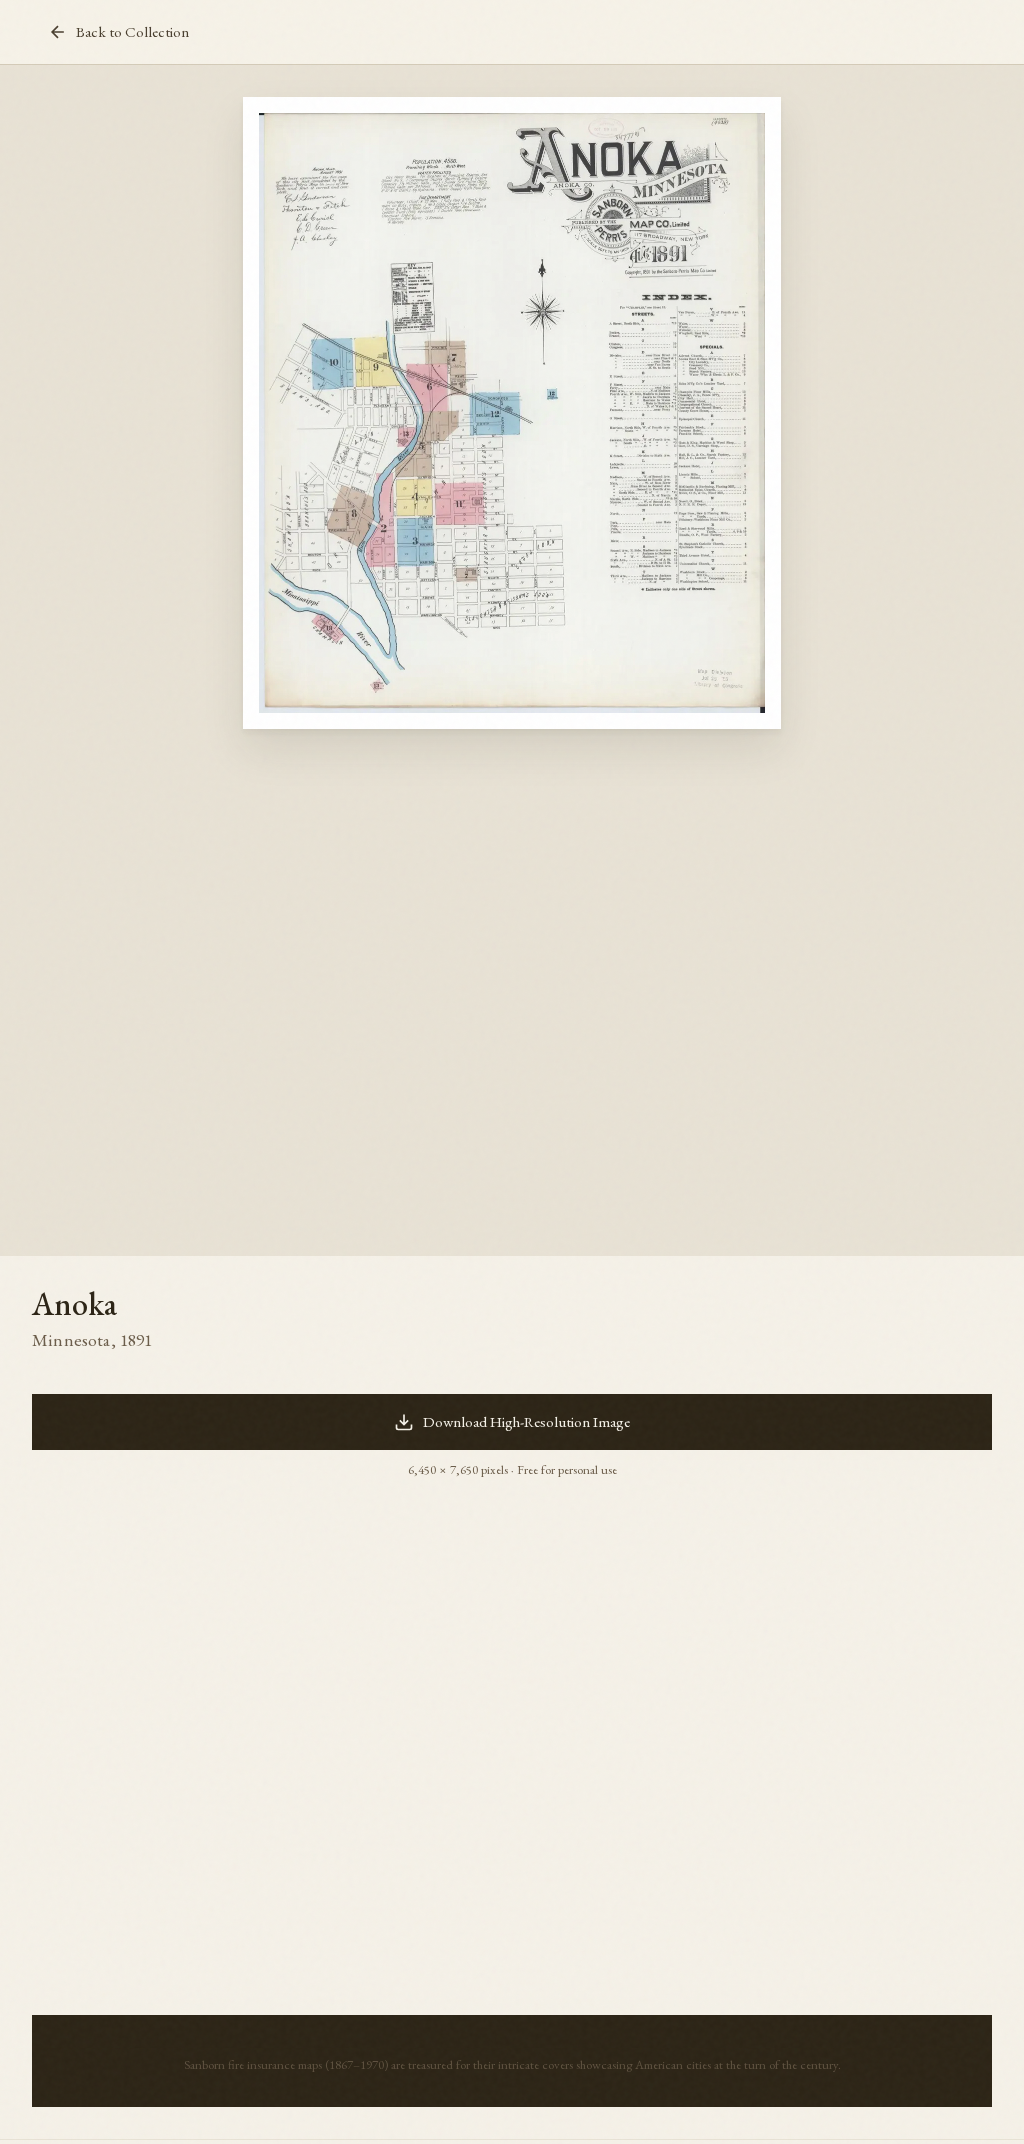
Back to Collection (132, 32)
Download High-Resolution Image (526, 1422)
